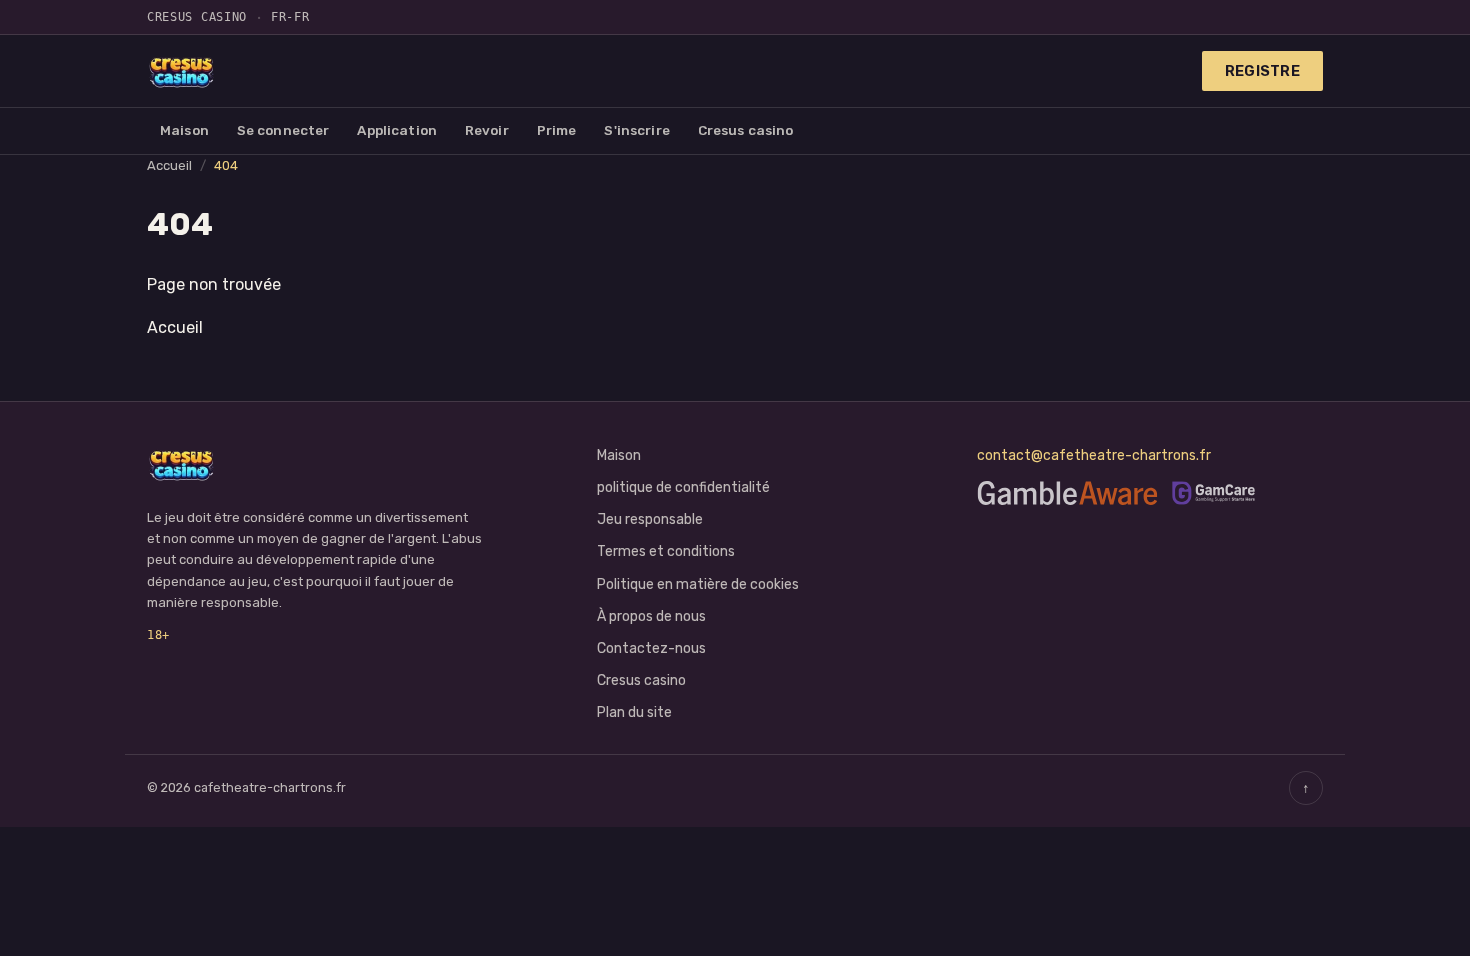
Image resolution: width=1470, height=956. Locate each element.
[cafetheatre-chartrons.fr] (182, 71)
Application (397, 130)
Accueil (169, 165)
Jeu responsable (650, 519)
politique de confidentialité (683, 487)
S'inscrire (636, 130)
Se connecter (283, 130)
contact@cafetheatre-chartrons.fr (1094, 455)
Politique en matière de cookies (698, 584)
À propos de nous (651, 616)
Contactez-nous (651, 648)
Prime (557, 130)
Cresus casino (746, 130)
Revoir (487, 130)
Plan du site (634, 712)
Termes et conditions (666, 551)
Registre (1262, 71)
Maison (184, 130)
